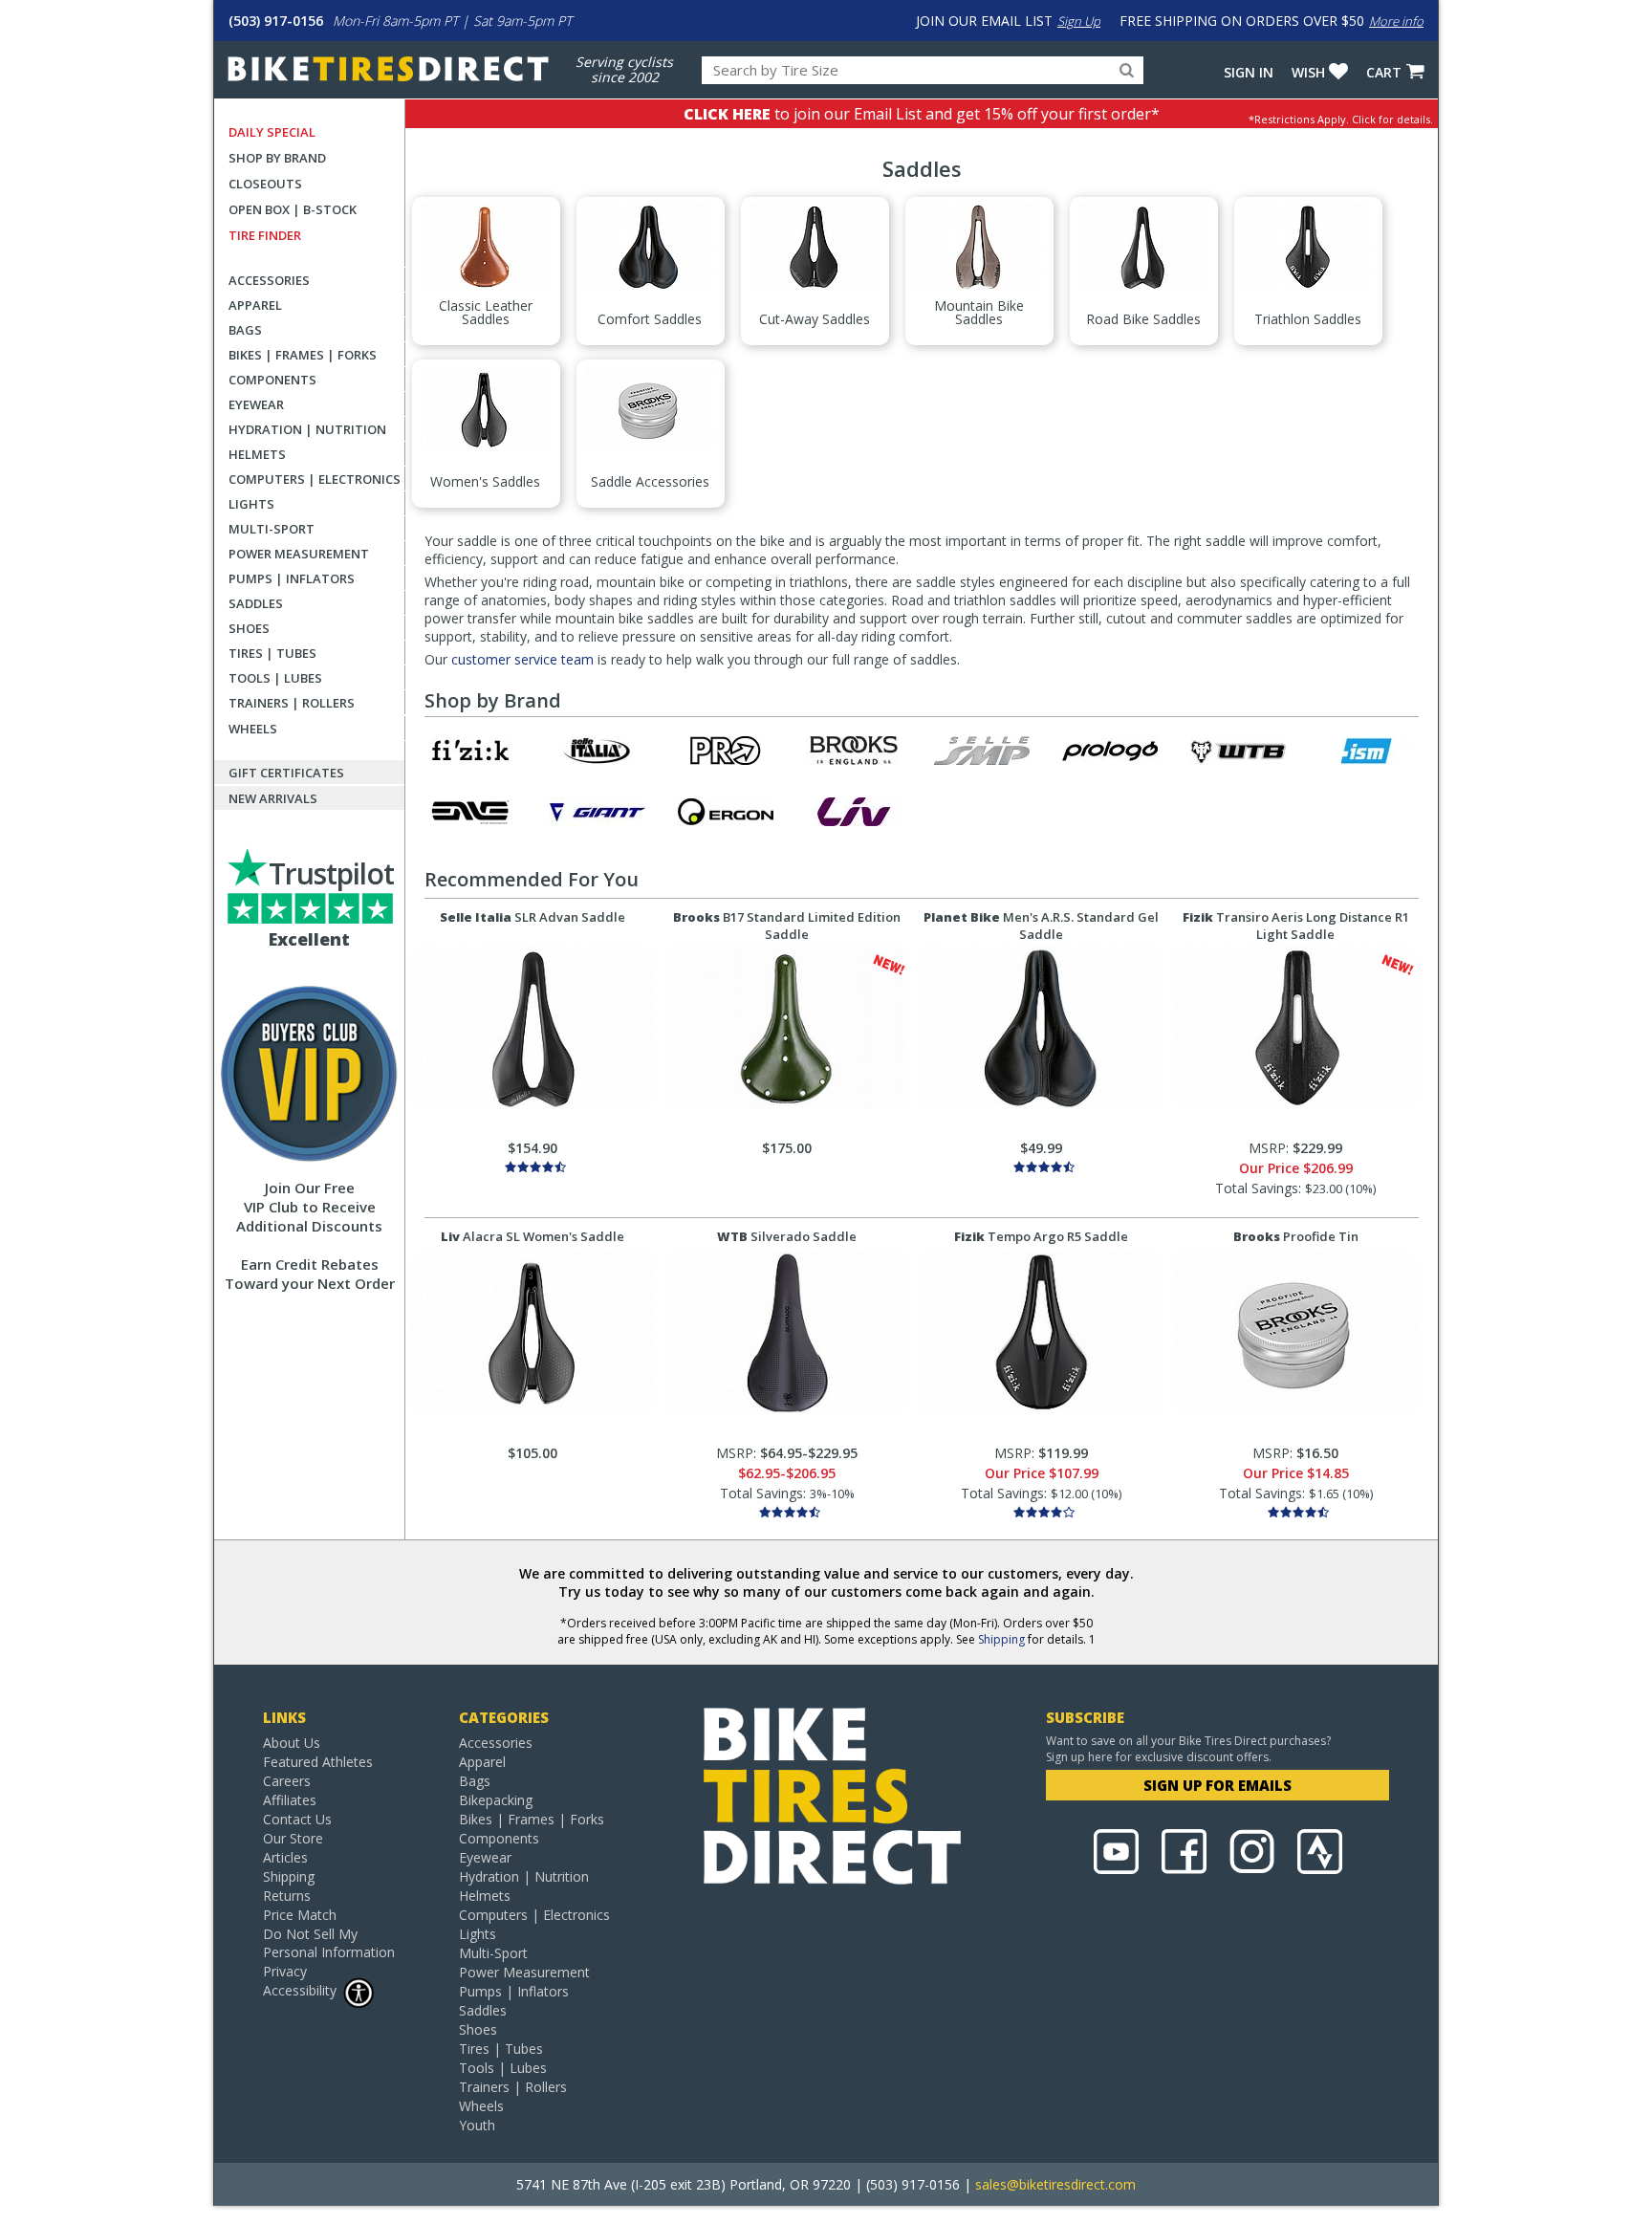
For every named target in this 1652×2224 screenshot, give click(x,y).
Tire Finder (265, 235)
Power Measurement (299, 554)
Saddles (256, 603)
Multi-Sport (272, 529)
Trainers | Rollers (292, 703)
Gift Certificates (286, 773)
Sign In (1249, 72)
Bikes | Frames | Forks (303, 355)
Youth (477, 2125)
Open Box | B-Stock (293, 209)
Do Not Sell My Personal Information (329, 1943)
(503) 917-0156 (276, 21)
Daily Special (272, 132)
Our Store (293, 1838)
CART (1384, 72)
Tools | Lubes (275, 678)
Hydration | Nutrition (307, 429)
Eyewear (256, 404)
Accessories (269, 280)
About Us (292, 1743)
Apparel (255, 305)
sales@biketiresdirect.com (1055, 2184)
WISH (1308, 72)
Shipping (1001, 1639)
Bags (245, 330)
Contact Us (297, 1819)
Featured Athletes (318, 1762)
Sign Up (1079, 21)
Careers (287, 1781)
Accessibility (300, 1990)
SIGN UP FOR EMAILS (1217, 1785)
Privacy (285, 1971)
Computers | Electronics (315, 479)
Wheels (253, 729)
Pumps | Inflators (292, 578)
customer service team (522, 659)
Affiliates (290, 1800)
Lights (251, 504)
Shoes (249, 628)
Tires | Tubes (272, 653)
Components (272, 380)
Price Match (300, 1915)
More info (1396, 21)
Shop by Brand (277, 158)
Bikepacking (496, 1800)
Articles (285, 1857)
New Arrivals (273, 798)
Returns (287, 1896)
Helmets (257, 454)
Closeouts (265, 184)
